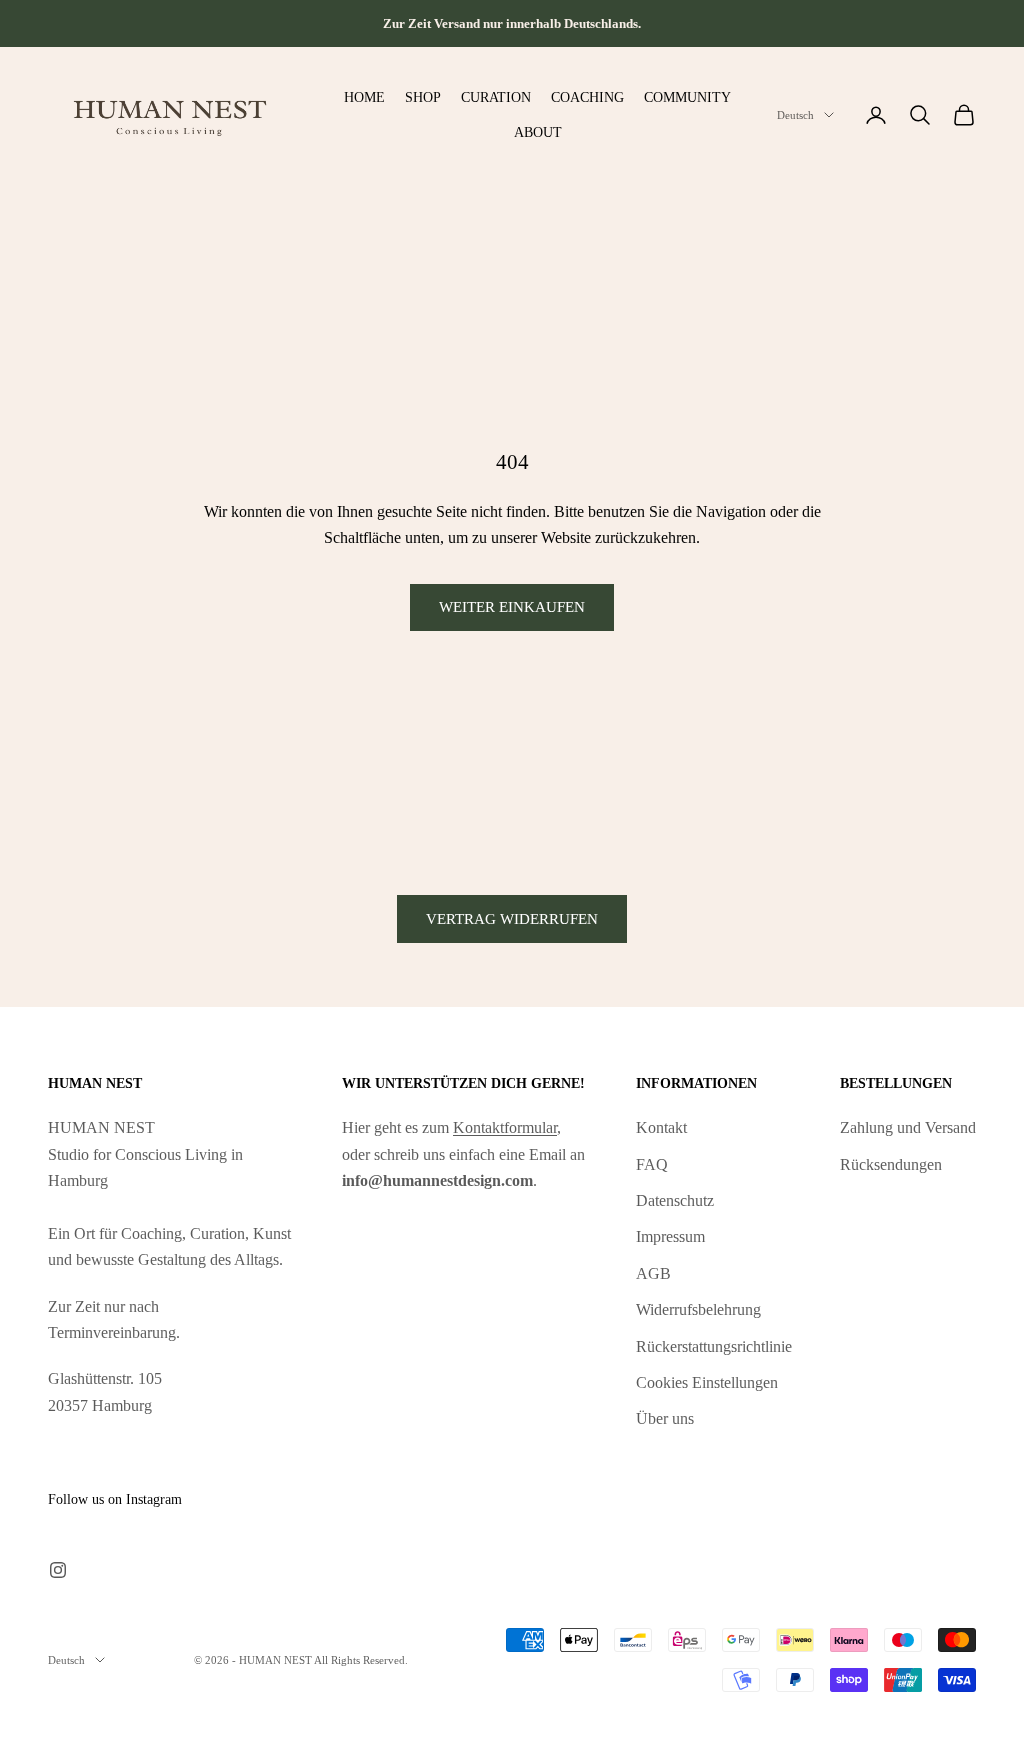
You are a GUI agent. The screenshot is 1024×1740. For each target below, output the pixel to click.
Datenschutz (675, 1200)
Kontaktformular (505, 1127)
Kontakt (661, 1127)
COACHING (587, 97)
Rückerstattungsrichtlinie (714, 1346)
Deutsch (795, 115)
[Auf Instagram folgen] (58, 1570)
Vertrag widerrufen (512, 919)
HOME (364, 97)
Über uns (665, 1418)
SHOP (423, 97)
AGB (653, 1273)
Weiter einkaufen (512, 607)
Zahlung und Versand (908, 1127)
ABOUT (538, 132)
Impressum (670, 1236)
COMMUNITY (687, 97)
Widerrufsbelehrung (698, 1309)
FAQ (652, 1164)
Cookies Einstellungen (707, 1382)
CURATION (496, 97)
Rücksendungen (891, 1164)
